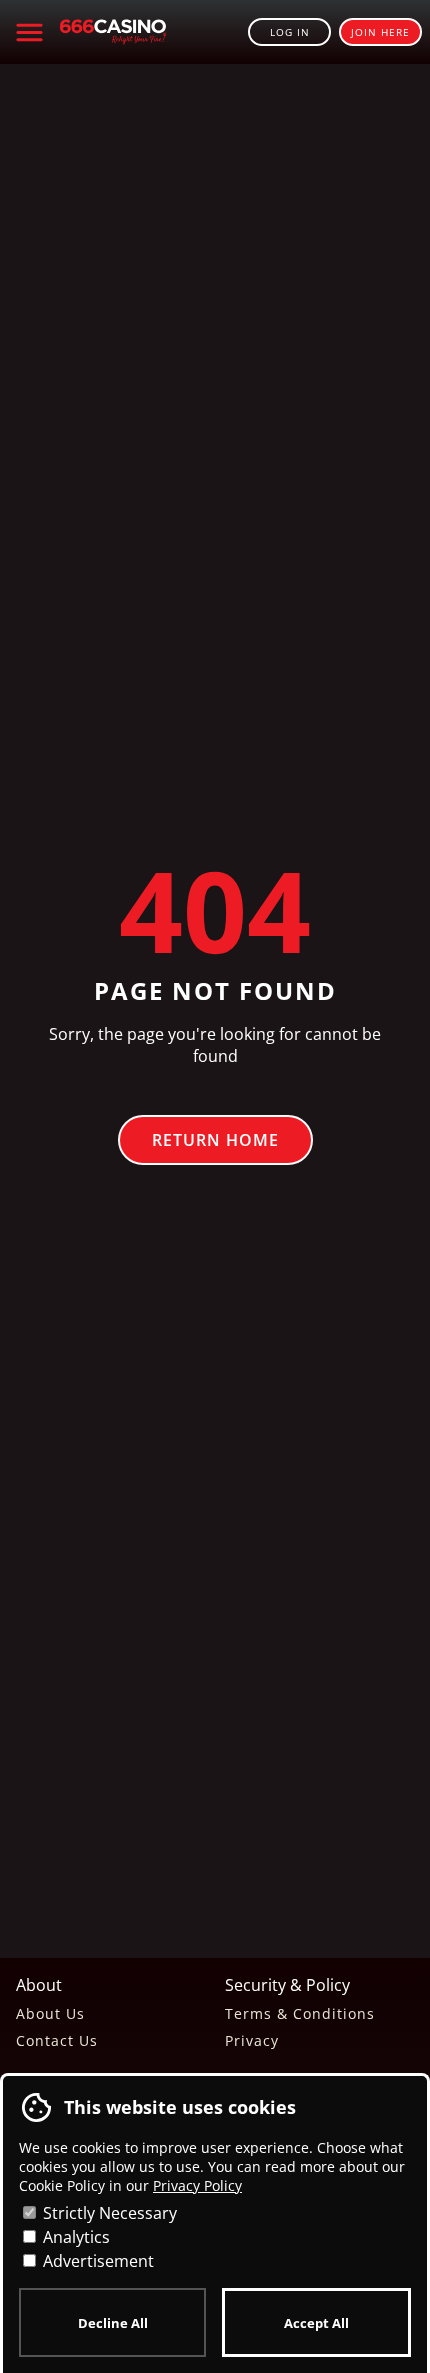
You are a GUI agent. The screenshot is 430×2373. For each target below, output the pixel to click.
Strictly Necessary (108, 2213)
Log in (290, 32)
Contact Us (57, 2040)
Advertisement (96, 2261)
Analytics (74, 2237)
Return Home (215, 1140)
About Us (50, 2013)
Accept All (316, 2323)
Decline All (113, 2323)
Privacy (252, 2040)
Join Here (380, 32)
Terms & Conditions (300, 2013)
